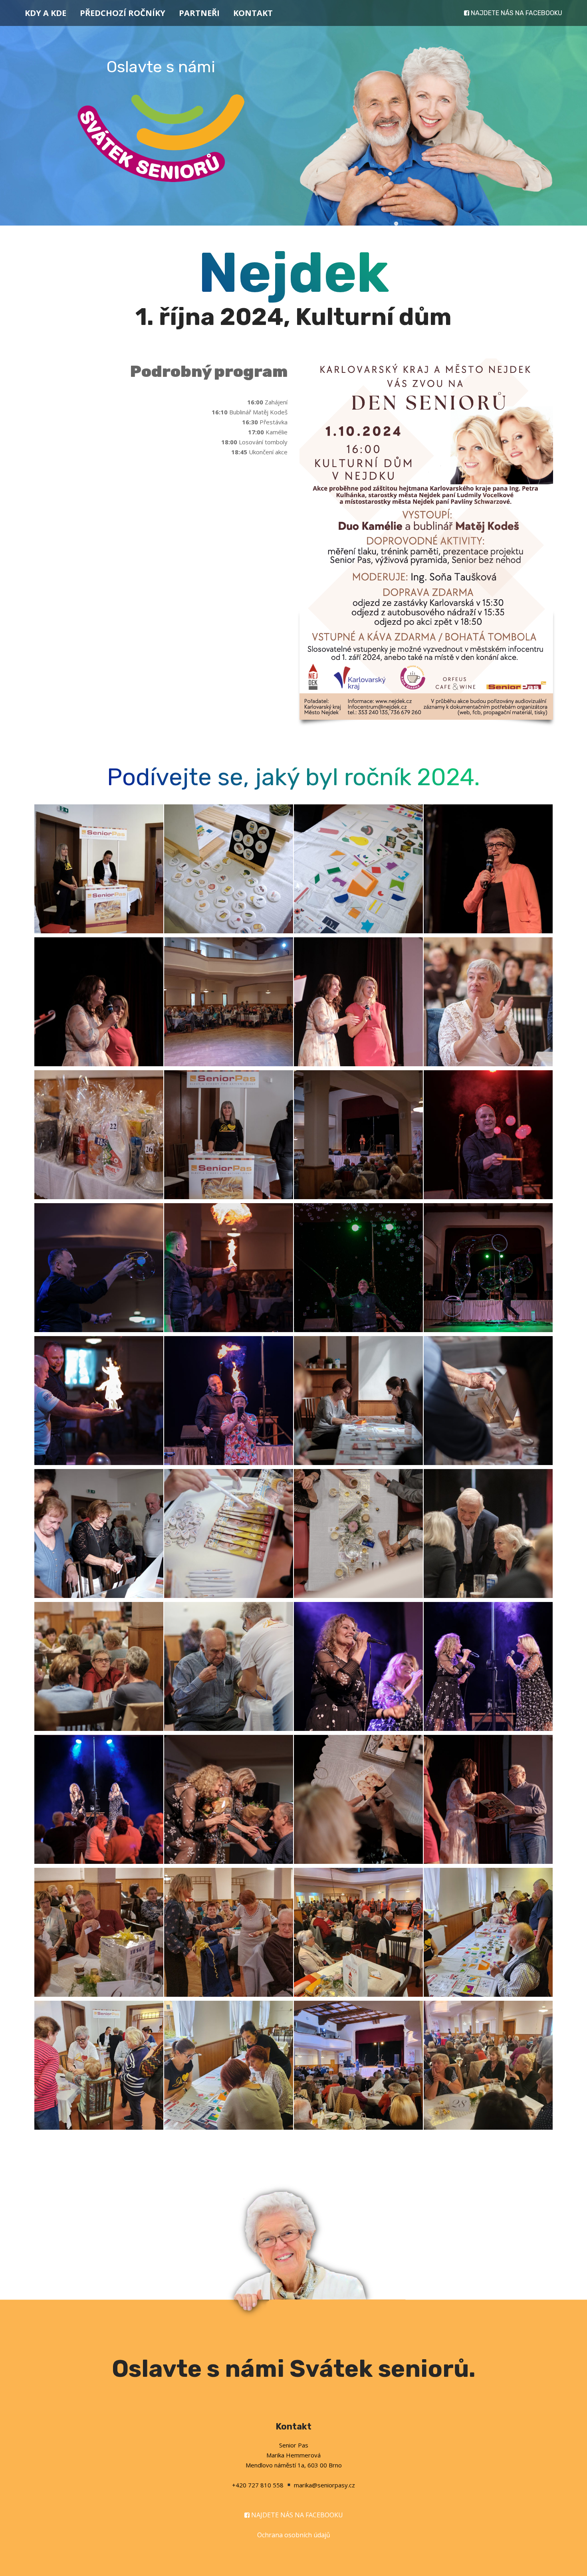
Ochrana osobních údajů (294, 2535)
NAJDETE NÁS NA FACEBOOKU (517, 13)
